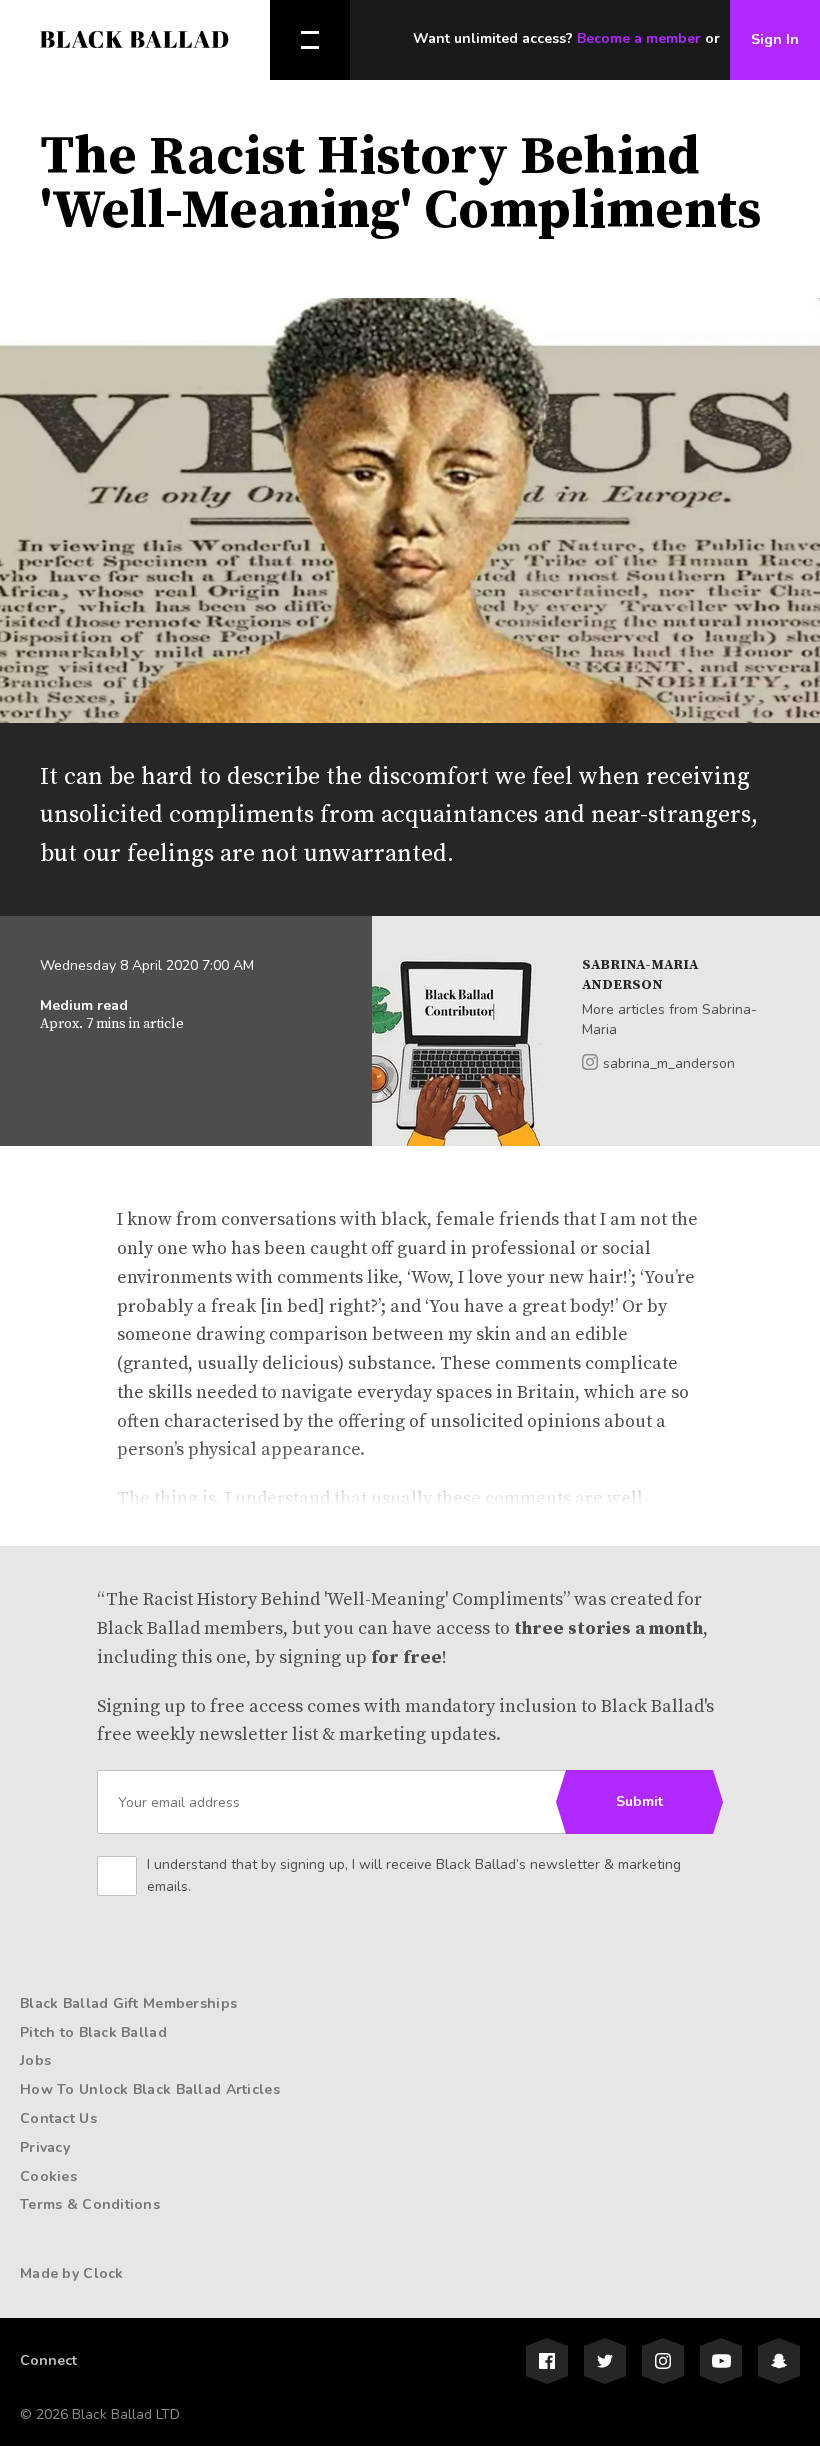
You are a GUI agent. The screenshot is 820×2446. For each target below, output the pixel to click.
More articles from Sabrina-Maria (669, 1019)
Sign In (775, 39)
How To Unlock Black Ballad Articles (150, 2089)
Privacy (45, 2147)
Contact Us (58, 2118)
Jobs (35, 2060)
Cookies (48, 2176)
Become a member (639, 38)
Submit (639, 1801)
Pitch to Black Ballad (93, 2032)
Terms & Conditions (90, 2204)
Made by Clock (72, 2273)
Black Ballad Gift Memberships (128, 2003)
